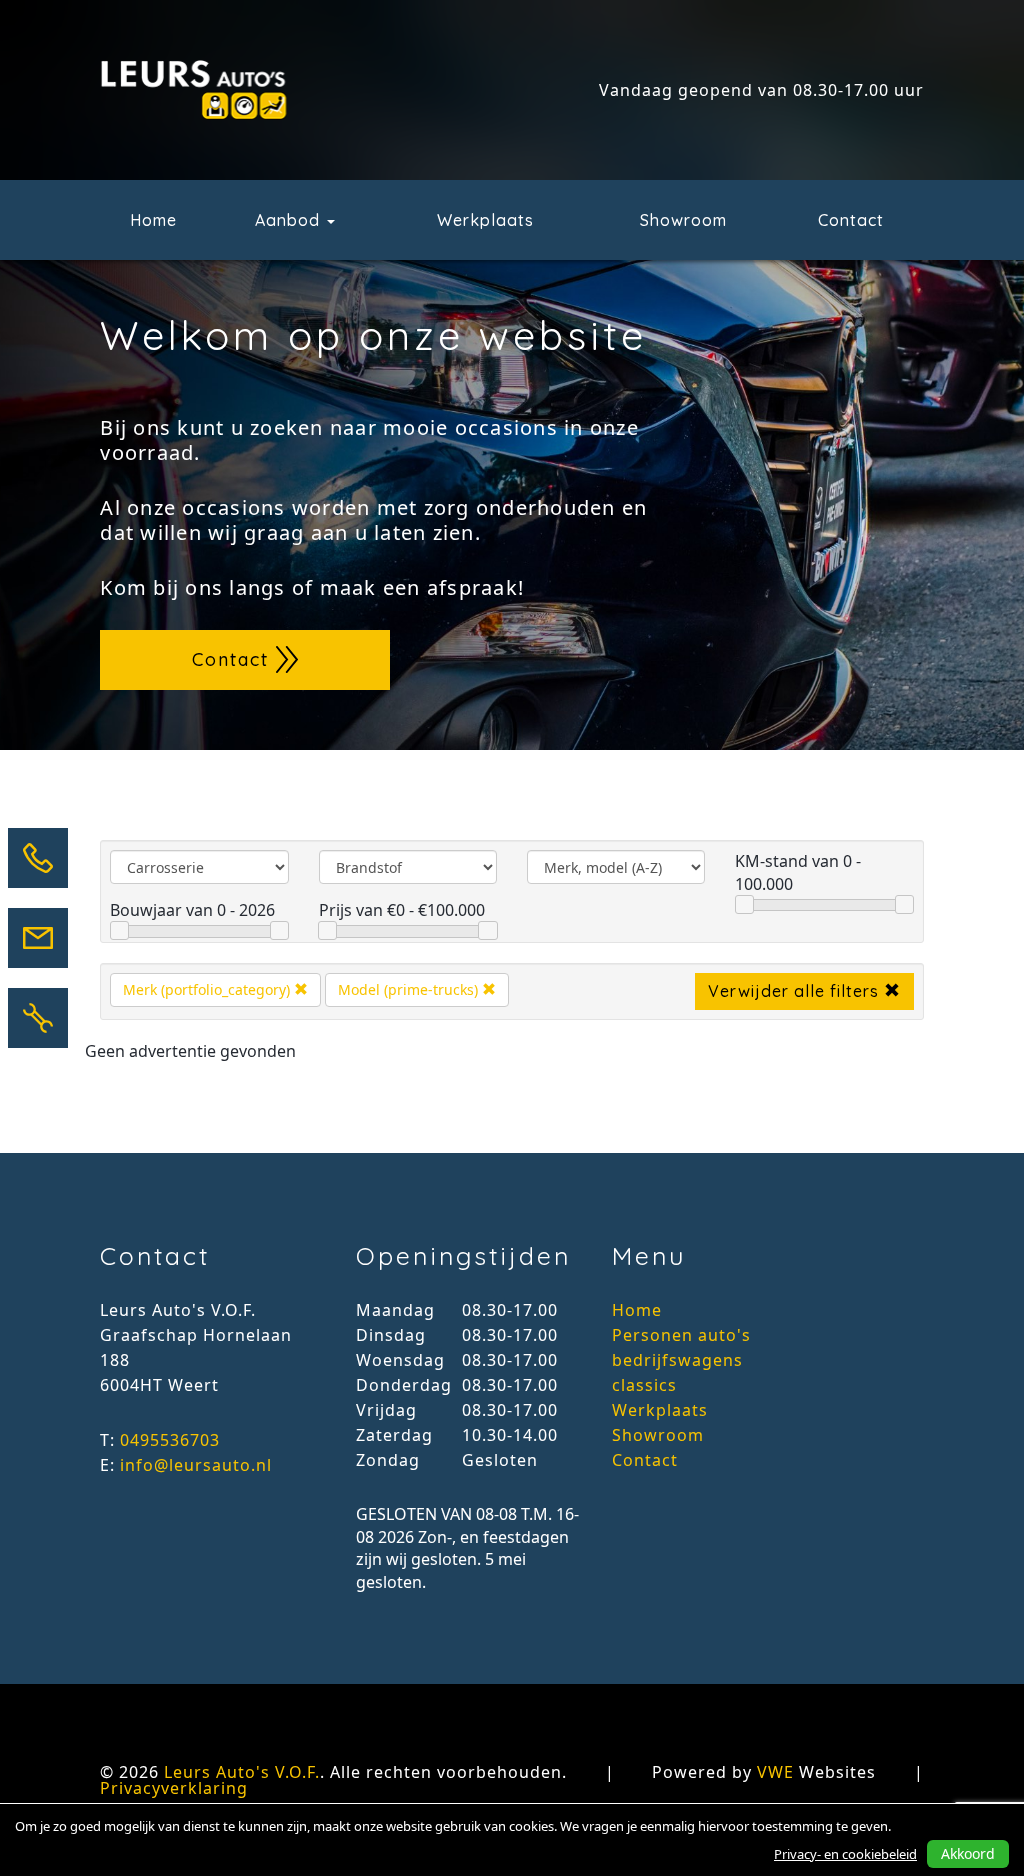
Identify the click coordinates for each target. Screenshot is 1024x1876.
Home (153, 220)
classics (644, 1385)
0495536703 (170, 1440)
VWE (775, 1772)
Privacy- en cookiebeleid (845, 1854)
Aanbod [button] (290, 220)
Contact (851, 220)
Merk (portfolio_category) (208, 989)
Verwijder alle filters (796, 991)
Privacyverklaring (174, 1788)
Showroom (683, 220)
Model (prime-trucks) (410, 989)
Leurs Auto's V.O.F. (242, 1772)
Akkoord (968, 1853)
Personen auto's (681, 1335)
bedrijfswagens (677, 1360)
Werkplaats (485, 220)
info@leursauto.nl (196, 1465)
